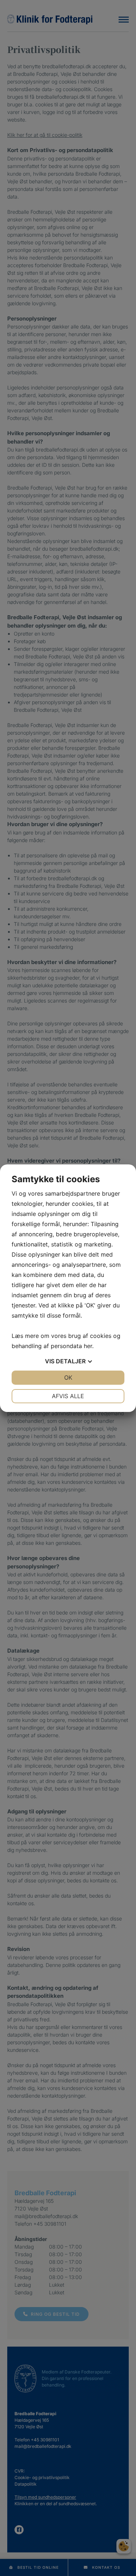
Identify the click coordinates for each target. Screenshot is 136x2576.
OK (68, 1377)
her (88, 1346)
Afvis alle (68, 1396)
